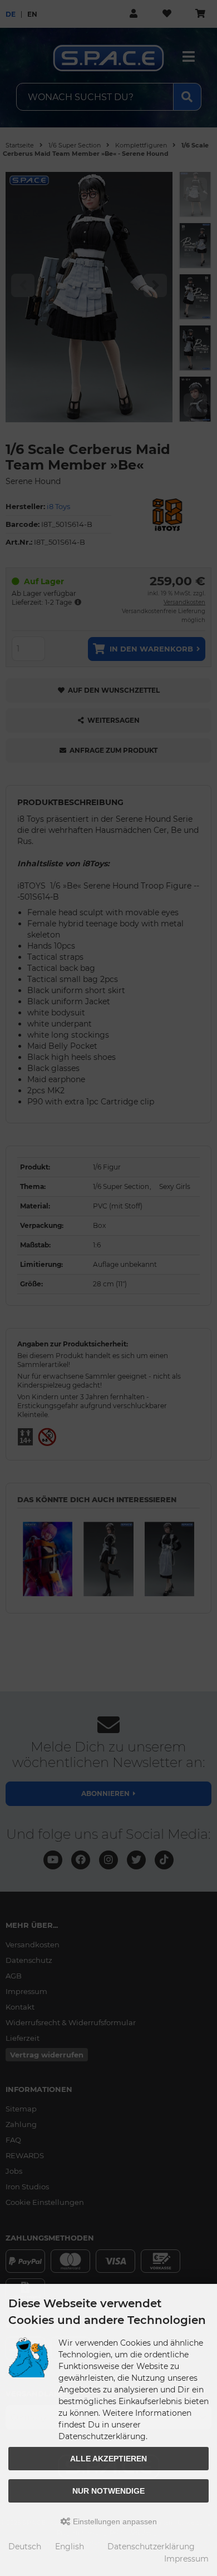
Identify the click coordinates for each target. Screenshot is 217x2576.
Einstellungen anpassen (114, 2521)
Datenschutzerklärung (151, 2547)
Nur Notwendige (108, 2491)
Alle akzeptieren (108, 2459)
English (70, 2547)
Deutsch (25, 2547)
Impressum (186, 2559)
